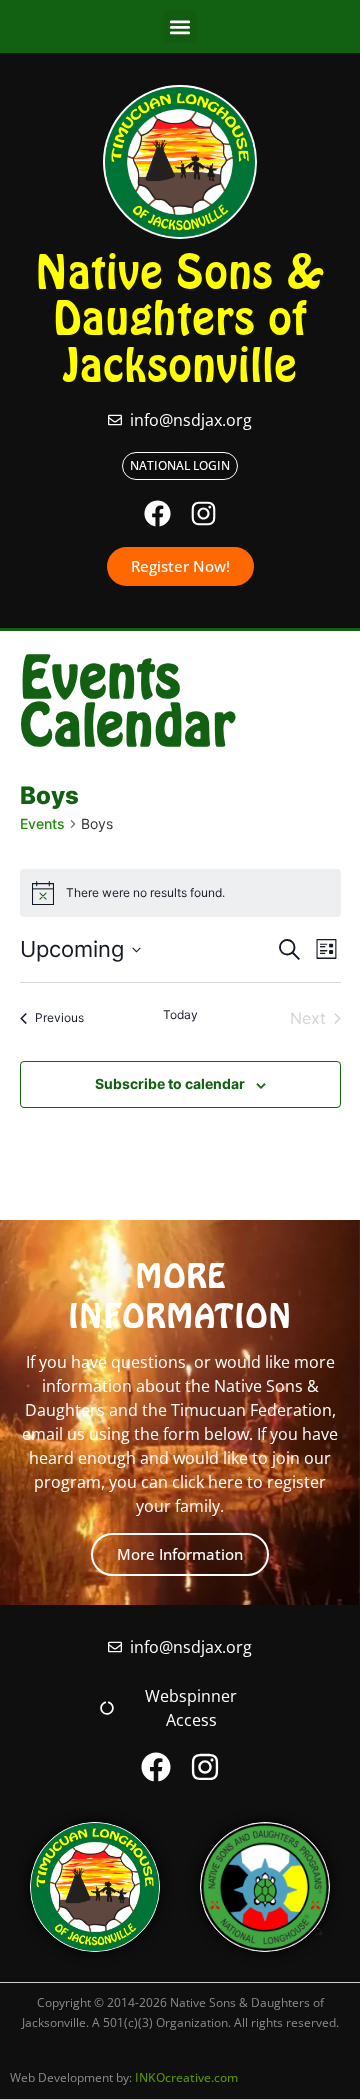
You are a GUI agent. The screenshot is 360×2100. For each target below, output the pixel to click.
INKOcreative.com (186, 2077)
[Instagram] (203, 513)
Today (180, 1014)
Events (42, 823)
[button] (180, 26)
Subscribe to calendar (170, 1083)
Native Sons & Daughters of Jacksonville (180, 318)
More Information (180, 1554)
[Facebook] (157, 513)
